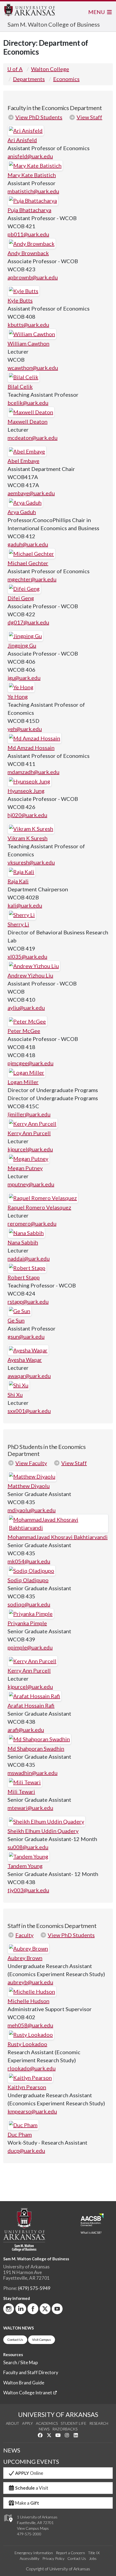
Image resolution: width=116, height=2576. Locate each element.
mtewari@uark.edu (30, 1808)
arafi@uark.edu (26, 1730)
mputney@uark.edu (31, 1184)
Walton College (50, 69)
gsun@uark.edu (26, 1336)
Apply (28, 2423)
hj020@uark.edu (27, 815)
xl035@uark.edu (27, 956)
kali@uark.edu (25, 905)
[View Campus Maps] (8, 2524)
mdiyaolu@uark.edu (32, 1510)
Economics (66, 79)
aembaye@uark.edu (31, 493)
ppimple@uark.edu (30, 1647)
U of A (15, 69)
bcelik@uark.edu (28, 403)
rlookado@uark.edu (32, 2068)
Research (99, 2423)
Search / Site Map (21, 2362)
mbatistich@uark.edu (33, 191)
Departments (29, 79)
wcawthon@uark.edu (33, 368)
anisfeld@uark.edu (30, 156)
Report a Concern (70, 2553)
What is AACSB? (91, 2233)
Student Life (74, 2423)
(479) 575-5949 (34, 2288)
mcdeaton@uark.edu (33, 438)
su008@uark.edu (28, 1847)
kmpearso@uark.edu (32, 2111)
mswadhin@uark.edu (33, 1773)
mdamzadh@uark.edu (33, 772)
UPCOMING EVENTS (31, 2462)
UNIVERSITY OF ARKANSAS (58, 2415)
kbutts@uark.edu (28, 325)
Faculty (24, 1935)
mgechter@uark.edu (32, 579)
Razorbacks (65, 2429)
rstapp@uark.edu (28, 1301)
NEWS (12, 2450)
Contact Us (15, 2340)
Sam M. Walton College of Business (54, 24)
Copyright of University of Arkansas (58, 2569)
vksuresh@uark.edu (31, 862)
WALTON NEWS (18, 2328)
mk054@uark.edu (29, 1561)
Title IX (94, 2553)
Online (29, 2473)
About (13, 2423)
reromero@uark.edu (32, 1223)
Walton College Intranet (28, 2393)
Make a (27, 2503)
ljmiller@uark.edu (29, 1114)
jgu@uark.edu (24, 678)
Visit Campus (42, 2340)
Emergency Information (34, 2553)
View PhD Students (39, 117)
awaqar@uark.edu (29, 1376)
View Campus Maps (33, 2528)
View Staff (89, 117)
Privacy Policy (53, 2558)
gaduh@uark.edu (28, 544)
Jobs (93, 2558)
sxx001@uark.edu (29, 1411)
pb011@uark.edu (28, 234)
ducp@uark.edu (26, 2151)
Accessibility (30, 2558)
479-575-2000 (29, 2534)
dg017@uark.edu (28, 622)
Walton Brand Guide (24, 2383)
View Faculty (31, 1463)
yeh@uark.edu (25, 729)
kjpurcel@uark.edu (30, 1149)
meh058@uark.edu (30, 2025)
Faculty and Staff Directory (31, 2372)
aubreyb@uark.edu (30, 1982)
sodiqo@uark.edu (29, 1604)
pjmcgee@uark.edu (30, 1063)
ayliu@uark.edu (26, 1008)
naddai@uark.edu (29, 1258)
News (44, 2429)
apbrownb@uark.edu (33, 277)
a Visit (32, 2488)
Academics (47, 2423)
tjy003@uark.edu (28, 1890)
